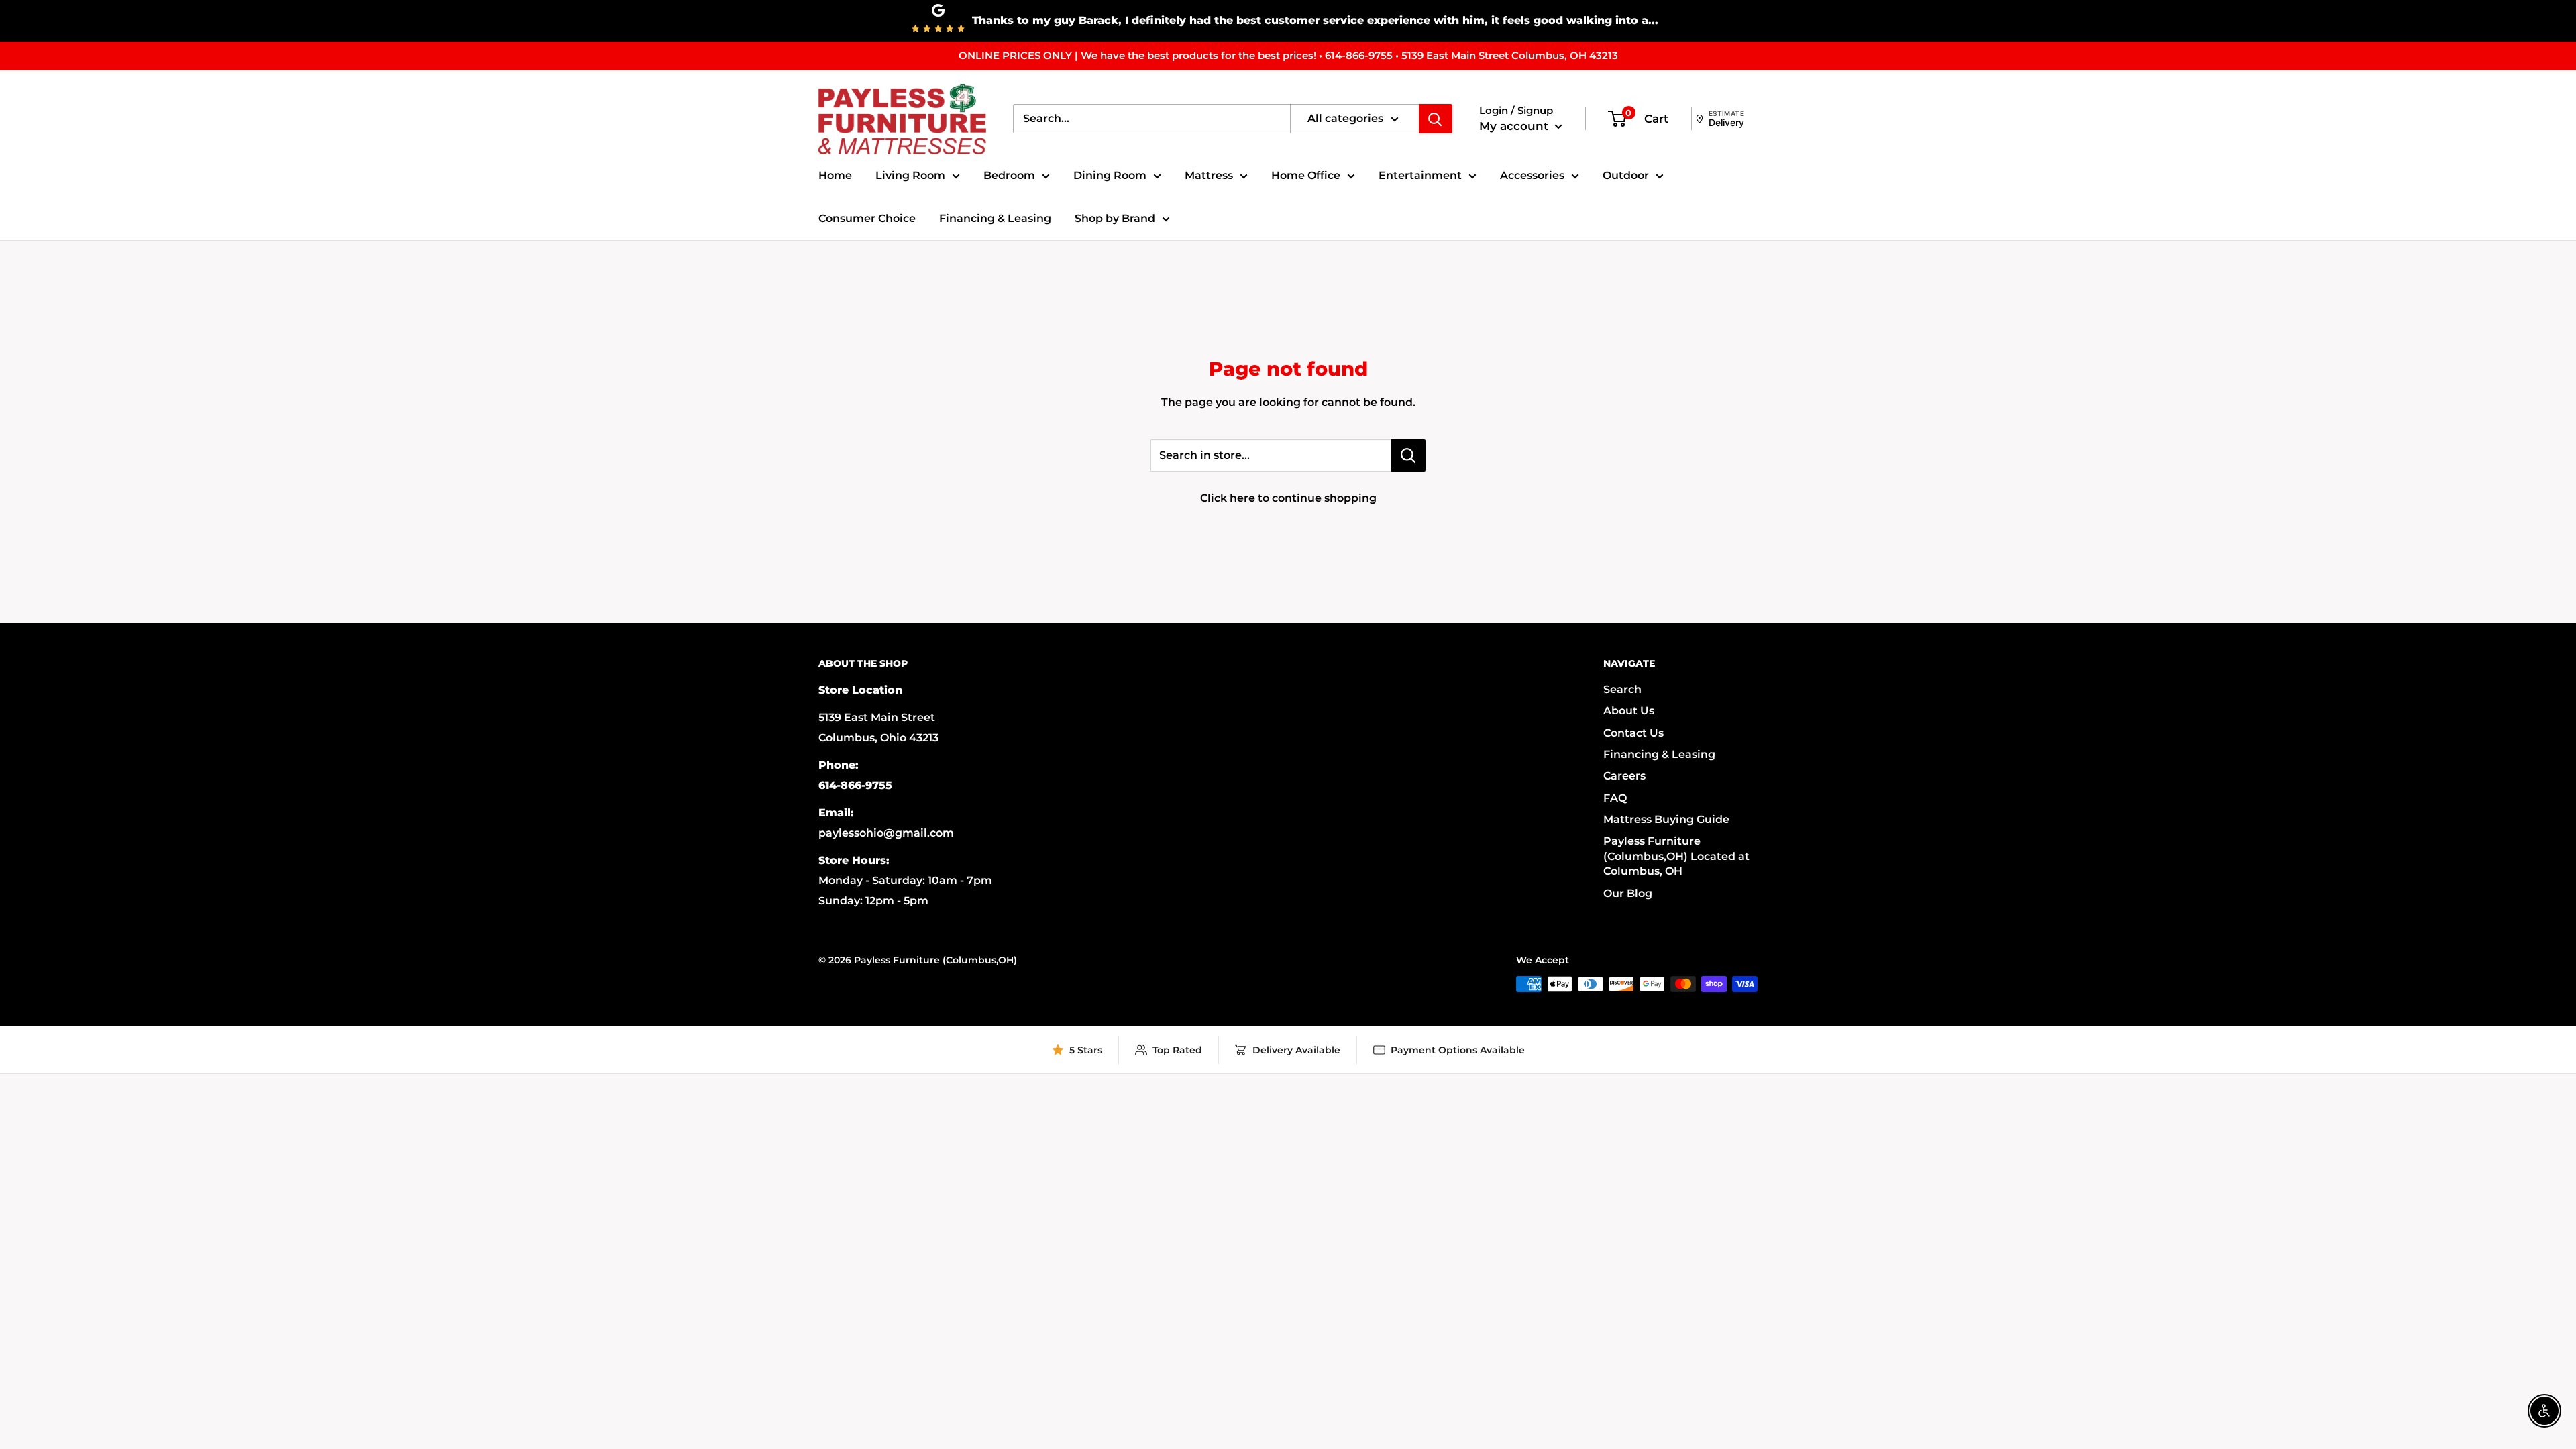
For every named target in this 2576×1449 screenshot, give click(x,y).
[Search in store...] (1408, 455)
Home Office (1306, 175)
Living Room (910, 175)
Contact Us (1633, 733)
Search (1622, 689)
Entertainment (1420, 175)
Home (835, 175)
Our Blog (1628, 893)
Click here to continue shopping (1288, 498)
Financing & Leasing (995, 218)
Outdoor (1626, 175)
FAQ (1615, 798)
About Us (1629, 711)
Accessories (1532, 175)
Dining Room (1110, 175)
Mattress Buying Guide (1666, 819)
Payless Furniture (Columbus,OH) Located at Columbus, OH (1676, 856)
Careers (1624, 776)
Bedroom (1009, 175)
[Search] (1436, 119)
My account (1515, 126)
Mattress (1209, 175)
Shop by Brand (1115, 218)
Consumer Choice (867, 218)
